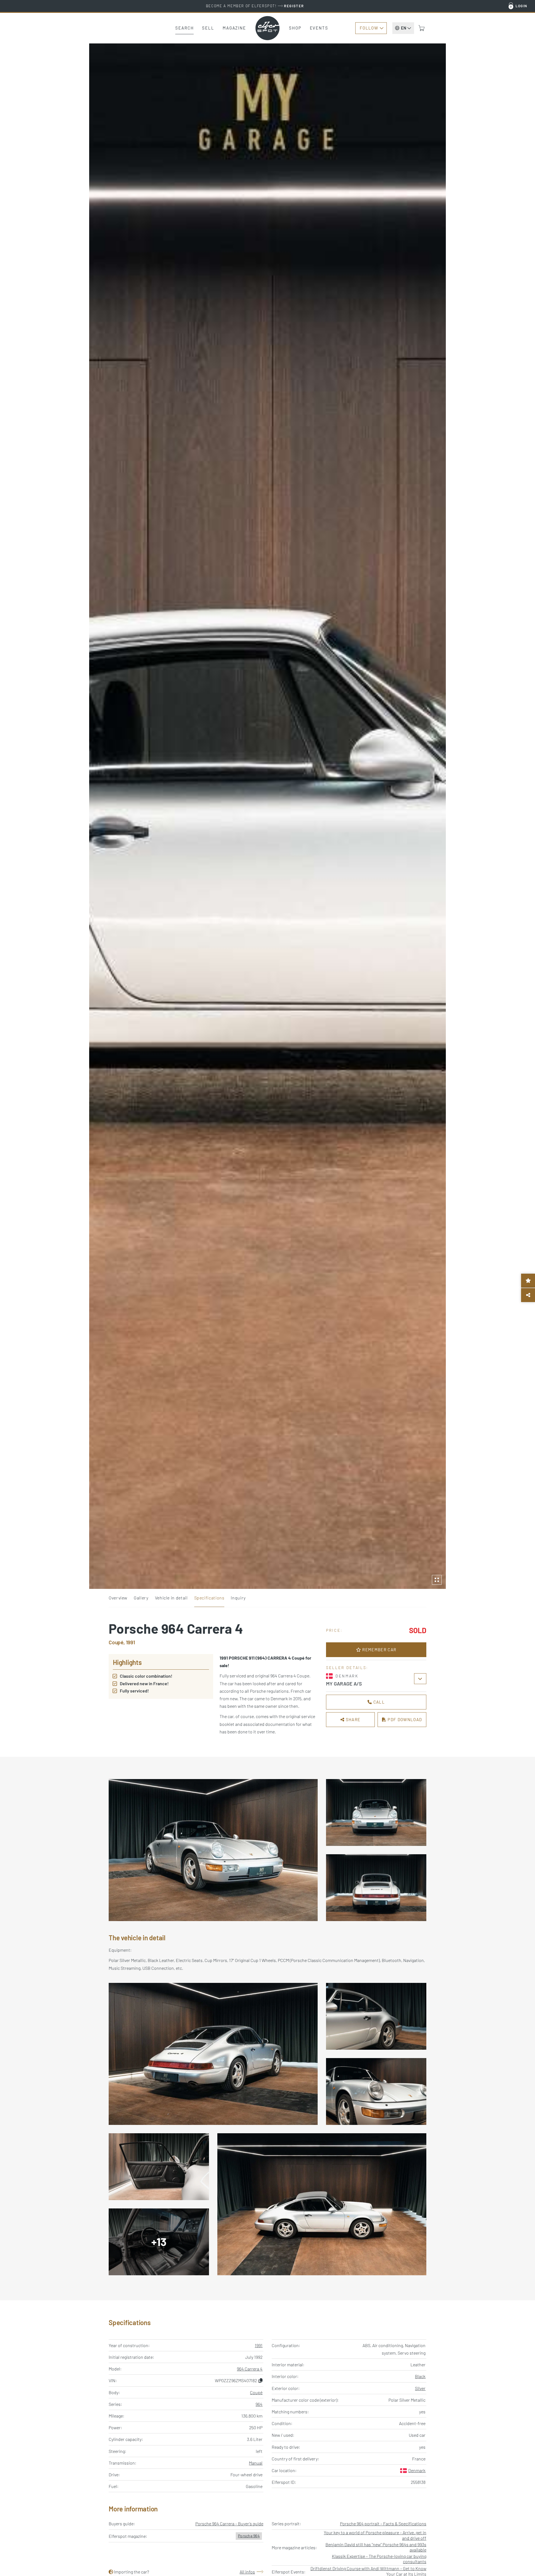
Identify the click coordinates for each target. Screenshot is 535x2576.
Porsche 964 (249, 2536)
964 (259, 2404)
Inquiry (238, 1598)
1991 (259, 2345)
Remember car (379, 1650)
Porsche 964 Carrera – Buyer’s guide (229, 2524)
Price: (334, 1630)
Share (352, 1719)
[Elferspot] (267, 28)
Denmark (417, 2470)
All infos (247, 2572)
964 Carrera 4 (250, 2369)
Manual (256, 2463)
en (404, 28)
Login (521, 6)
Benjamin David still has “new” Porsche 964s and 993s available (376, 2547)
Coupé (256, 2392)
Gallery (141, 1598)
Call (378, 1702)
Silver (420, 2388)
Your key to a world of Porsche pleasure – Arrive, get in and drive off (375, 2535)
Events (319, 28)
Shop (295, 28)
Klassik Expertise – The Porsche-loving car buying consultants (379, 2559)
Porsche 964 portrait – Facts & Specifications (383, 2524)
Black (420, 2376)
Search (184, 28)
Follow (369, 28)
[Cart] (422, 28)
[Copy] (261, 2380)
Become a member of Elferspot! (255, 6)
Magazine (234, 28)
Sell (208, 28)
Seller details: (347, 1668)
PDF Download (404, 1719)
